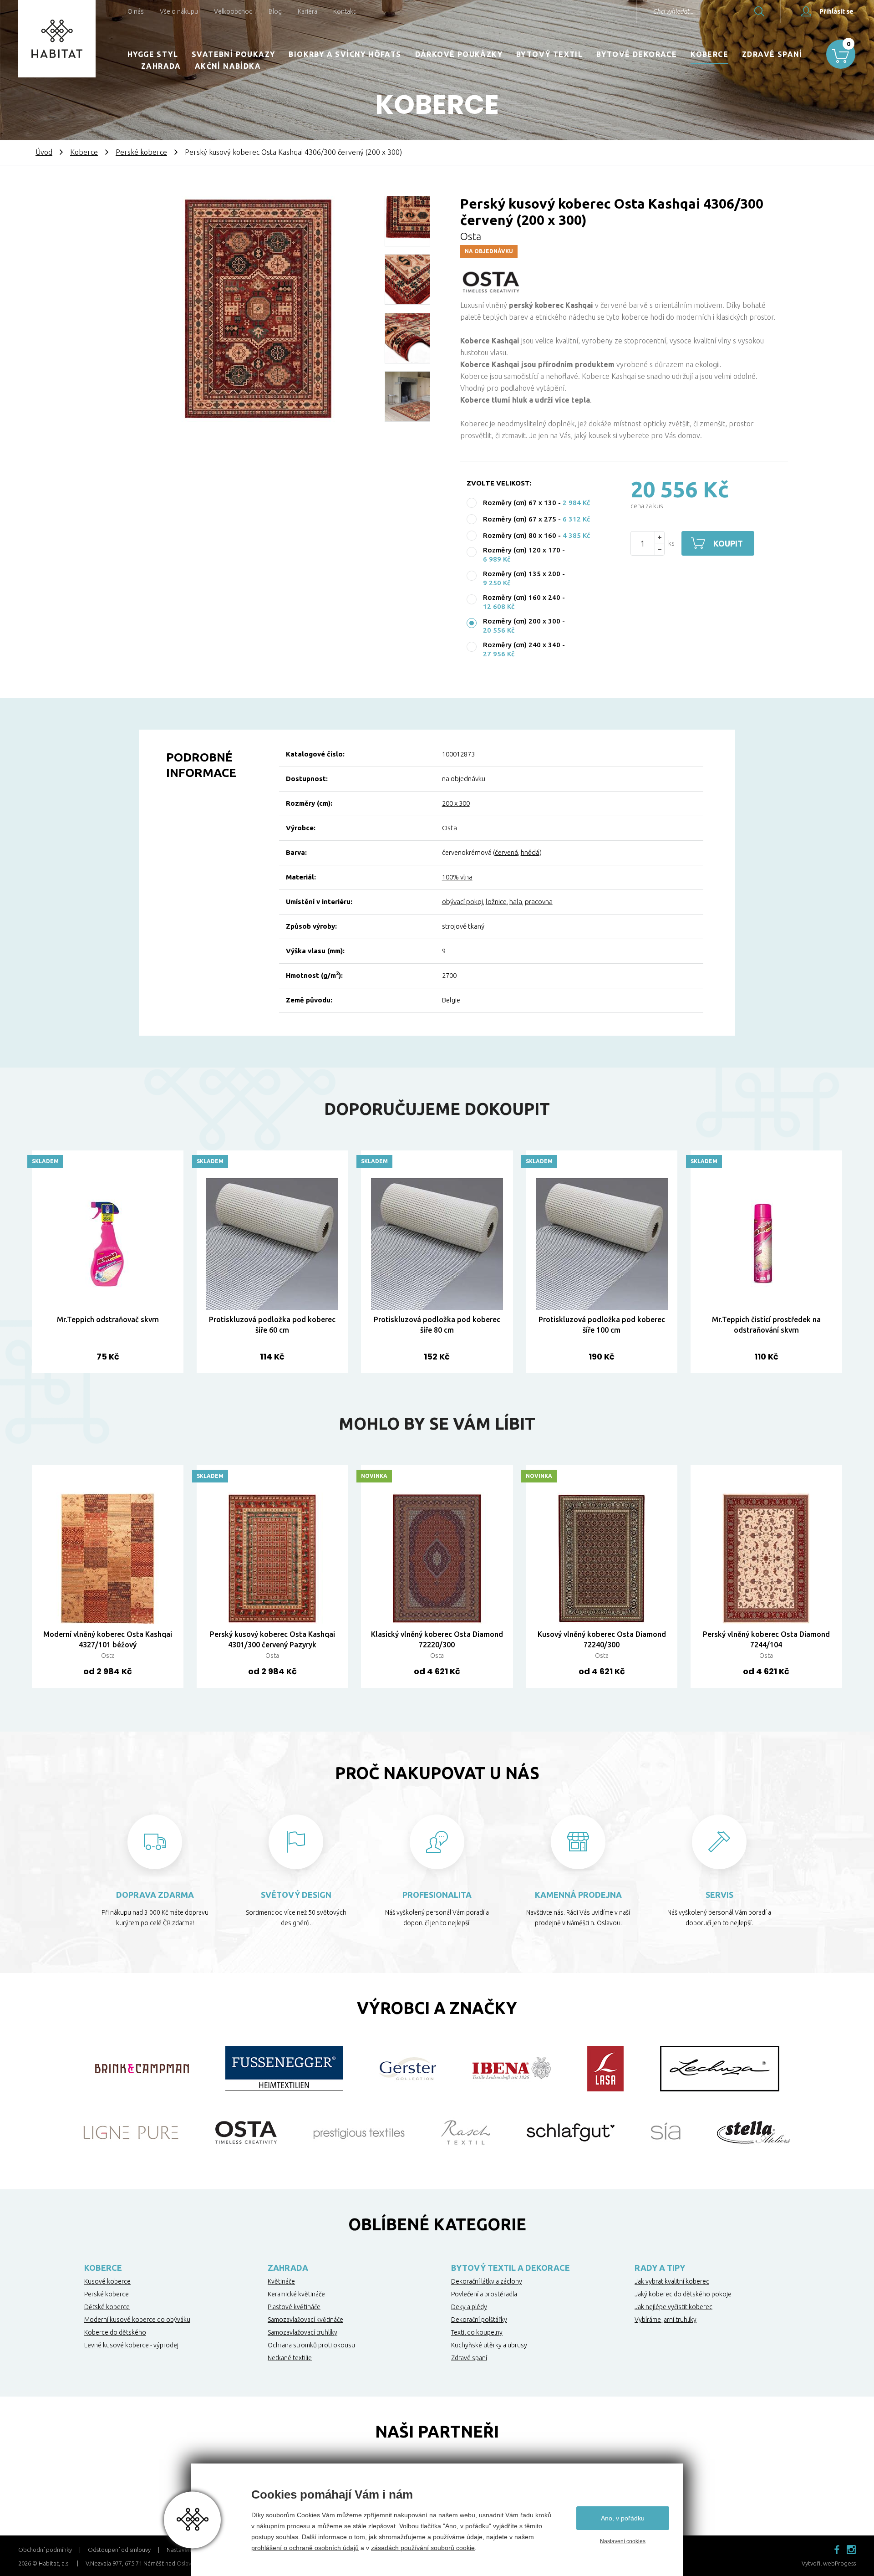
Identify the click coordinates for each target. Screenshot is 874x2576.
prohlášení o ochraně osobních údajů (305, 2548)
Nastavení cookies (623, 2541)
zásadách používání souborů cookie (423, 2548)
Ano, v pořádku (623, 2518)
